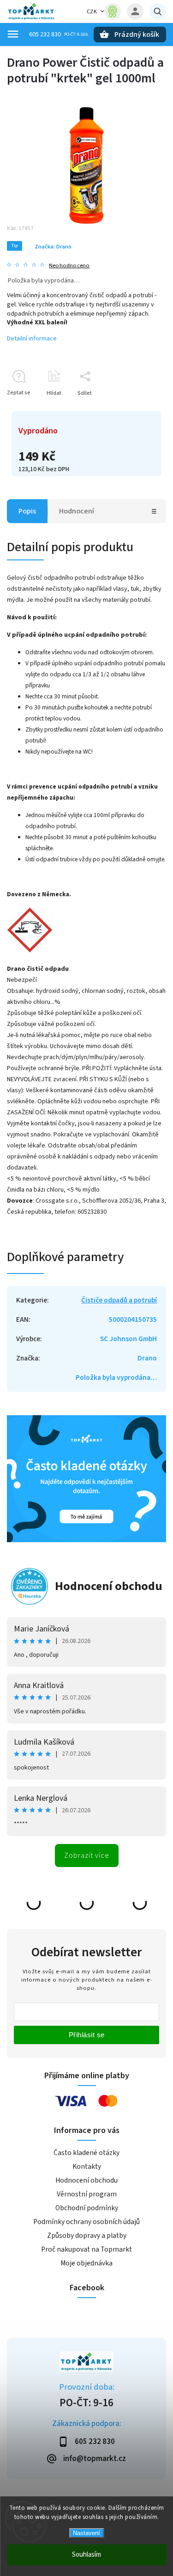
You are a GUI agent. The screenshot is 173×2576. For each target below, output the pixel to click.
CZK (92, 12)
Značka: (53, 247)
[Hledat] (158, 12)
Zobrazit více (87, 1856)
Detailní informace (32, 339)
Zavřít (138, 409)
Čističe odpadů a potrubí (119, 1300)
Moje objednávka (86, 2263)
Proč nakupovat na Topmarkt (86, 2249)
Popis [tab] (27, 511)
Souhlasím (86, 2555)
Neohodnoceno (69, 266)
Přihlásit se (87, 2035)
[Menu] (13, 34)
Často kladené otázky (86, 2153)
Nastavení (86, 2533)
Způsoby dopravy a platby (87, 2236)
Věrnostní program (87, 2194)
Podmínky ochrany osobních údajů (86, 2222)
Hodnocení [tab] (77, 511)
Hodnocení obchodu (109, 1586)
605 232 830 (45, 35)
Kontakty (87, 2167)
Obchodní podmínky (87, 2208)
